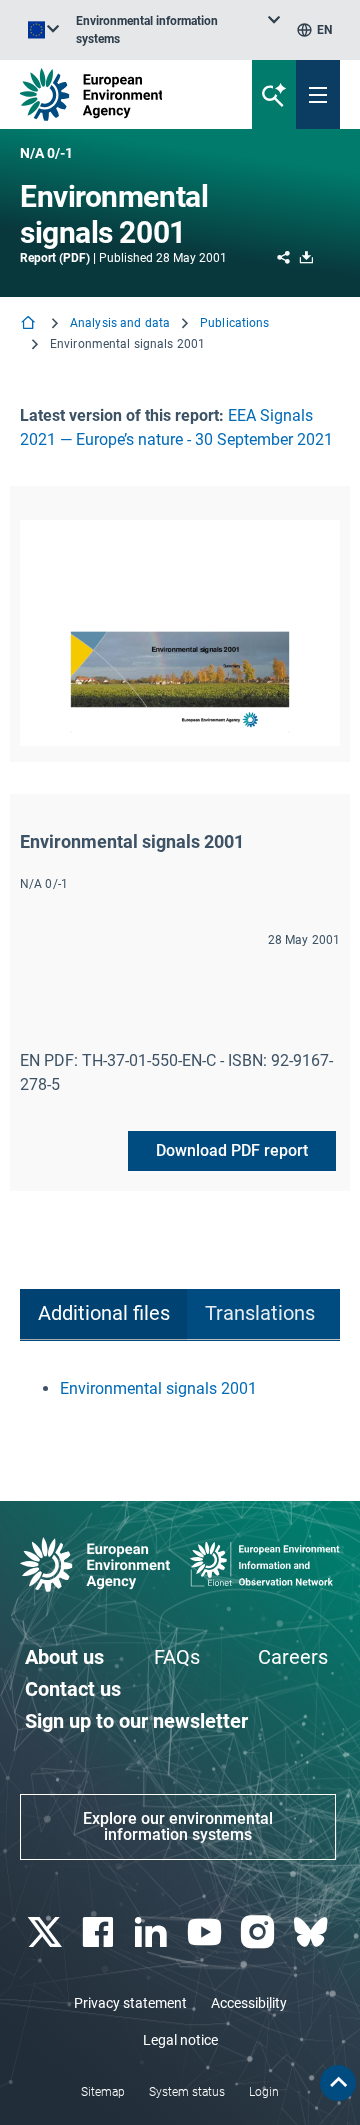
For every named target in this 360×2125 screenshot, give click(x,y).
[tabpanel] (180, 1389)
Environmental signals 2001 (158, 1388)
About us (64, 1657)
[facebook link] (99, 1932)
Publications (234, 323)
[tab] (103, 1314)
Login (264, 2092)
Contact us (73, 1689)
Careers (293, 1657)
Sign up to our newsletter (136, 1721)
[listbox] (178, 30)
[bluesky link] (313, 1932)
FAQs (177, 1657)
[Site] (121, 94)
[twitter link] (46, 1932)
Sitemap (103, 2092)
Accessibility (249, 2003)
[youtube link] (206, 1932)
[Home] (30, 324)
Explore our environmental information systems (178, 1826)
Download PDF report (232, 1150)
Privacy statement (130, 2003)
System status (187, 2092)
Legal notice (180, 2040)
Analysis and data (120, 323)
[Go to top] (338, 2083)
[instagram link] (259, 1932)
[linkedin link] (153, 1932)
